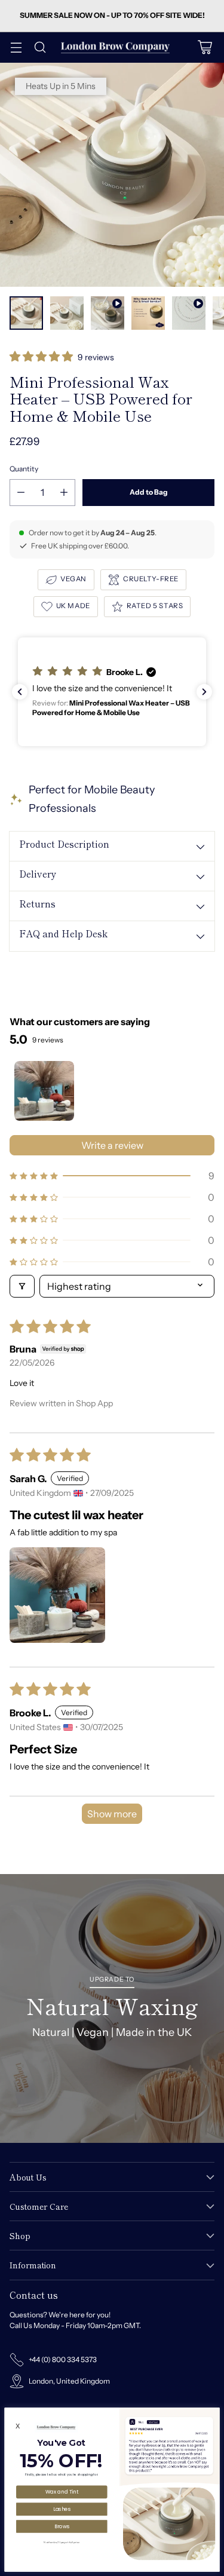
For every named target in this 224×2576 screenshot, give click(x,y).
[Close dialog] (214, 2413)
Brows (62, 2526)
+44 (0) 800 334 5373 (63, 2359)
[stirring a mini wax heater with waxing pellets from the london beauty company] (112, 175)
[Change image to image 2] (67, 313)
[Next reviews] (204, 692)
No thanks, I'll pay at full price (62, 2542)
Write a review (112, 1145)
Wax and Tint (62, 2492)
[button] (42, 358)
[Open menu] (16, 47)
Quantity (24, 469)
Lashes (62, 2508)
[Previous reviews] (20, 692)
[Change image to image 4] (148, 313)
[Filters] (22, 1286)
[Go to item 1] (44, 1091)
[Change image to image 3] (108, 313)
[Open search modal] (40, 47)
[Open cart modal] (205, 47)
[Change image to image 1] (26, 313)
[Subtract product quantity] (21, 493)
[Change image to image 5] (189, 313)
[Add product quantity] (64, 493)
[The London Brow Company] (115, 47)
